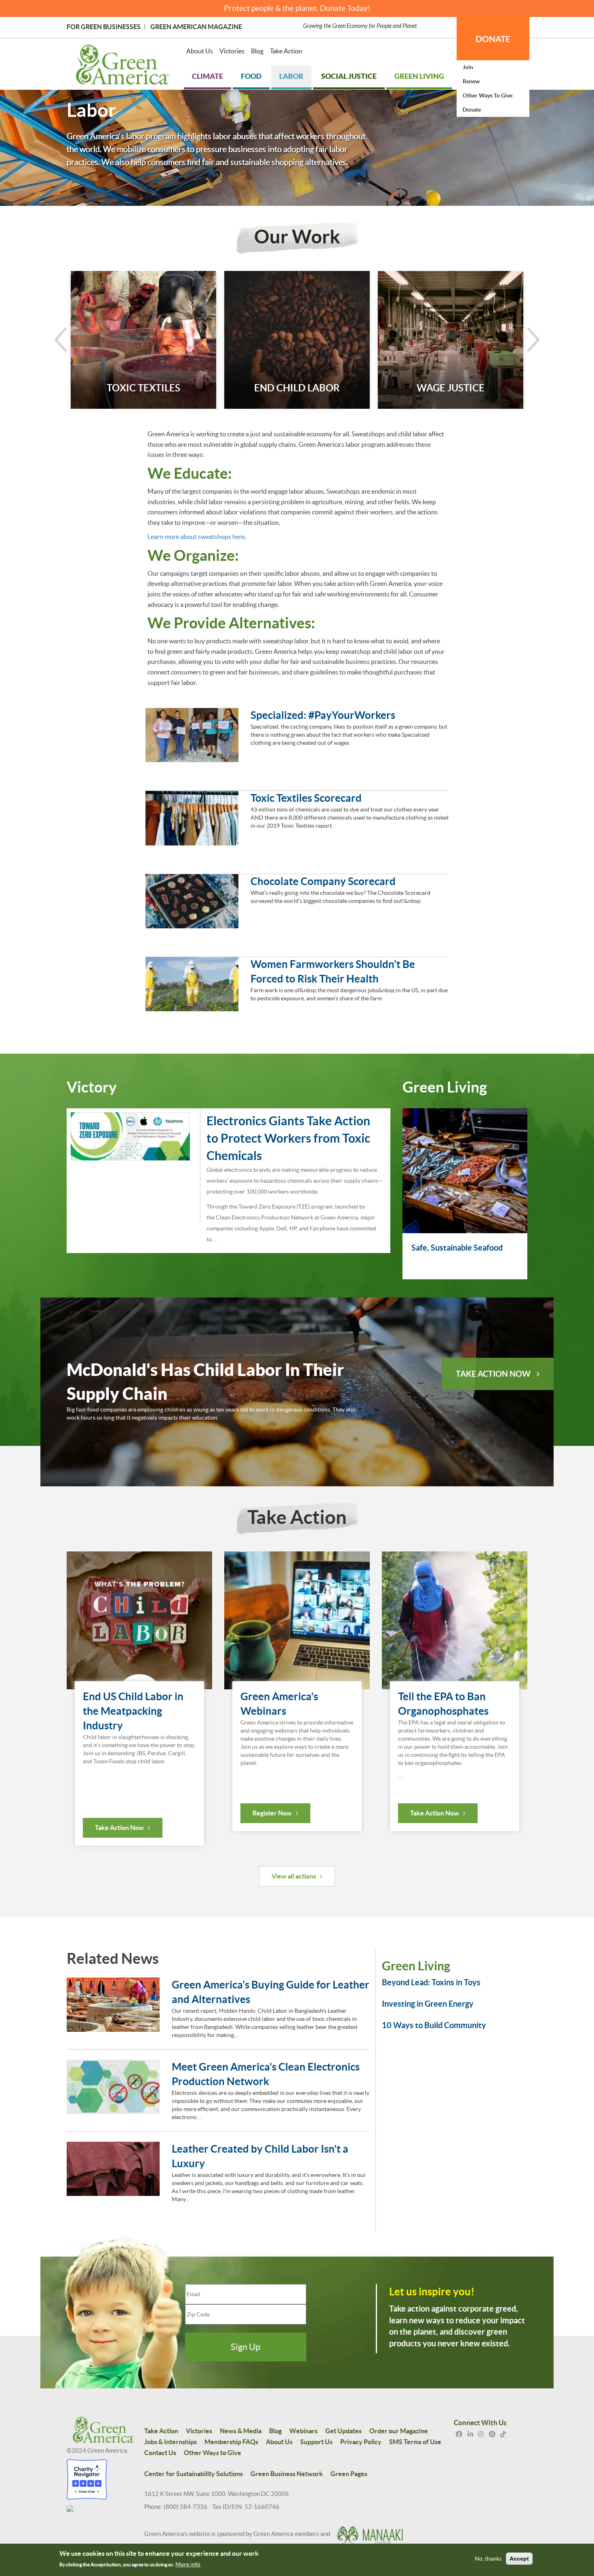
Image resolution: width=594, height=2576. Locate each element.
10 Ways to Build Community (434, 2025)
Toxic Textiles (143, 388)
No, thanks (488, 2559)
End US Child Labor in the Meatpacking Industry (133, 1711)
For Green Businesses (104, 27)
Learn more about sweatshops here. (197, 537)
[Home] (123, 66)
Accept (519, 2559)
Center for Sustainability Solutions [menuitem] (194, 2474)
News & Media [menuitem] (241, 2431)
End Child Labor (297, 388)
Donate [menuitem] (472, 110)
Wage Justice (451, 388)
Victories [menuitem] (232, 51)
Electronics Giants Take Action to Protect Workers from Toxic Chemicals (288, 1138)
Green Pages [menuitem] (349, 2474)
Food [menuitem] (251, 76)
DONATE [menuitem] (493, 39)
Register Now (272, 1813)
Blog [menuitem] (257, 51)
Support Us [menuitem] (316, 2442)
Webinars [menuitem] (303, 2431)
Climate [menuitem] (207, 76)
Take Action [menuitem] (286, 51)
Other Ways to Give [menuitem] (488, 95)
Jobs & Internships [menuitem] (171, 2442)
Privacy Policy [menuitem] (361, 2442)
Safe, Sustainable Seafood (457, 1248)
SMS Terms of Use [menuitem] (415, 2442)
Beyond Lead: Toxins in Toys (431, 1982)
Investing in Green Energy (428, 2004)
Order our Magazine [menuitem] (399, 2431)
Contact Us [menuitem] (160, 2453)
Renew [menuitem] (471, 81)
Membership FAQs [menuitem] (231, 2442)
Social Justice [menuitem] (349, 76)
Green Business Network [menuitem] (287, 2474)
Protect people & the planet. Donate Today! (297, 8)
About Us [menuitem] (200, 51)
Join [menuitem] (468, 67)
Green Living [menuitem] (419, 76)
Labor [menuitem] (291, 76)
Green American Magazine (196, 27)
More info (188, 2564)
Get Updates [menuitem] (343, 2431)
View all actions (294, 1876)
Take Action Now (493, 1374)
